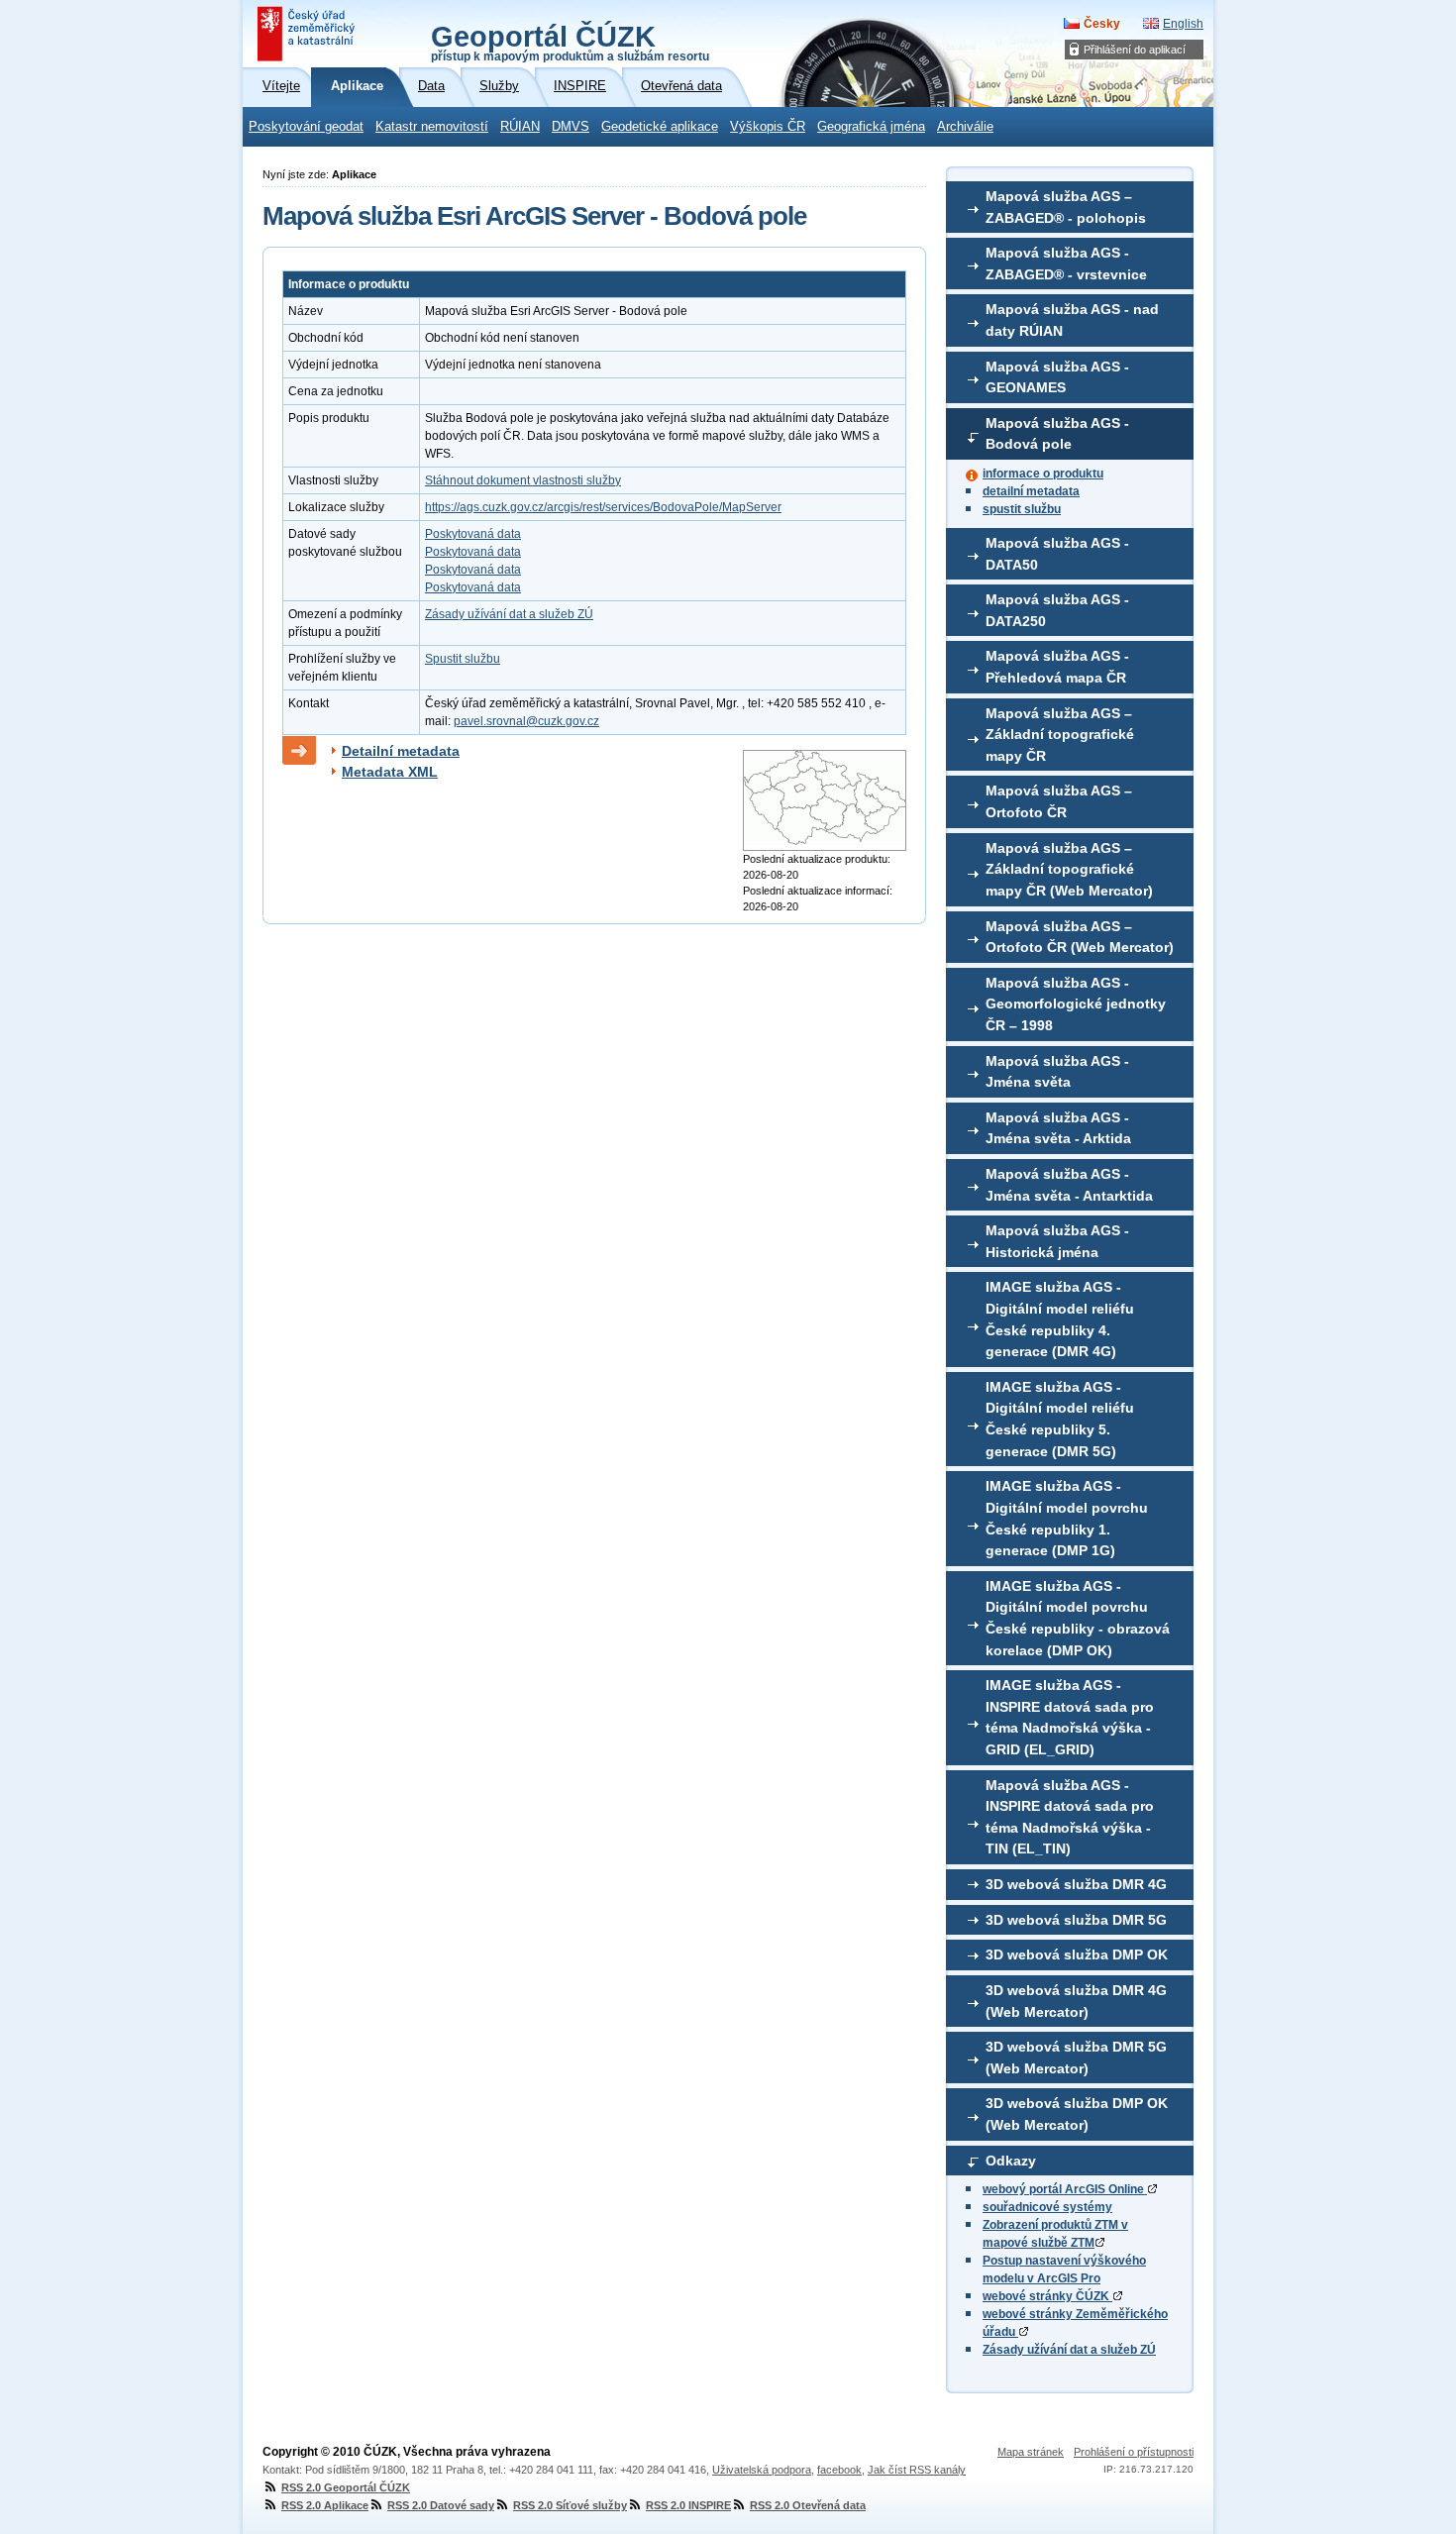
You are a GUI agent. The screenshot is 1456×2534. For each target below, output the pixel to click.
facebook (839, 2470)
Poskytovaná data (473, 534)
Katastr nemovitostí (432, 127)
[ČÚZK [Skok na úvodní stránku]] (308, 34)
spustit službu (1022, 509)
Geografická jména (871, 127)
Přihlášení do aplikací (1135, 50)
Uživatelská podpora (762, 2470)
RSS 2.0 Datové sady (441, 2505)
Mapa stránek (1031, 2452)
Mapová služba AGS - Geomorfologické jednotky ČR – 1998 (1076, 1004)
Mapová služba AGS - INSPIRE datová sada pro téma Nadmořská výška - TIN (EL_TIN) (1070, 1817)
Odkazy (1011, 2161)
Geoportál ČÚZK (570, 42)
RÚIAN (520, 127)
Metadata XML (390, 772)
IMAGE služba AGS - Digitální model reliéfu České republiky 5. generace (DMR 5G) (1060, 1419)
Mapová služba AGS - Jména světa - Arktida (1058, 1128)
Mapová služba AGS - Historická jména (1057, 1241)
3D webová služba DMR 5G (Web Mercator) (1076, 2058)
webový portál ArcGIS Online (1065, 2189)
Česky (1102, 24)
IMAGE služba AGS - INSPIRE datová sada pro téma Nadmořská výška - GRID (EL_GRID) (1070, 1717)
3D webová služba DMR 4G (1076, 1884)
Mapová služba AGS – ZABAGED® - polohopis (1066, 207)
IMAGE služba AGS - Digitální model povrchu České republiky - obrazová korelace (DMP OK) (1078, 1618)
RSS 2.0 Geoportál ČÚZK (346, 2487)
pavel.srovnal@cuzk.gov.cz (526, 721)
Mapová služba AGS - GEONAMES (1057, 377)
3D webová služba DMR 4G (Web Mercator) (1076, 2001)
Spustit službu (463, 659)
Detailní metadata (401, 751)
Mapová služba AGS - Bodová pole (1057, 434)
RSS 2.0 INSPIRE (688, 2505)
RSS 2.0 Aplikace (325, 2505)
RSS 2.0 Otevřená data (808, 2505)
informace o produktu (1043, 474)
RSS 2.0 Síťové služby (570, 2505)
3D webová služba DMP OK (1077, 1954)
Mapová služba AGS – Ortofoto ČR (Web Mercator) (1080, 937)
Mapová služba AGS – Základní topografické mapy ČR (1060, 735)
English (1183, 24)
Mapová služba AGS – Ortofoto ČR (1059, 801)
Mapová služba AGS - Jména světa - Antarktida (1069, 1185)
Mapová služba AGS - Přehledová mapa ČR (1057, 667)
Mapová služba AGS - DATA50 (1057, 554)
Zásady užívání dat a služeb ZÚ (1069, 2350)
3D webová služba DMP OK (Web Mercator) (1077, 2114)
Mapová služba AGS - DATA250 (1057, 610)
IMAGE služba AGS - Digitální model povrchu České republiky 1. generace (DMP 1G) (1067, 1518)
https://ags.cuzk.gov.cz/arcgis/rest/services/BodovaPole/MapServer (603, 507)
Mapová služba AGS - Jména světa (1057, 1072)
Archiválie (965, 127)
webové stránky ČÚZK (1047, 2296)
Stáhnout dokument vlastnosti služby (523, 480)
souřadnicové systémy (1047, 2207)
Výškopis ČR (768, 127)
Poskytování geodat (306, 127)
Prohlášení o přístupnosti (1134, 2452)
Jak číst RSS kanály (917, 2470)
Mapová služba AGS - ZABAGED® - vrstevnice (1066, 264)
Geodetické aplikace (660, 127)
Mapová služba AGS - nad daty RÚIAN (1072, 320)
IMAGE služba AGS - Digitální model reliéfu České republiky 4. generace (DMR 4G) (1060, 1319)
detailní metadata (1031, 491)
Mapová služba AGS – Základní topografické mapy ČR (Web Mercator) (1069, 869)
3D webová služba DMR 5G (1076, 1920)
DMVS (571, 127)
